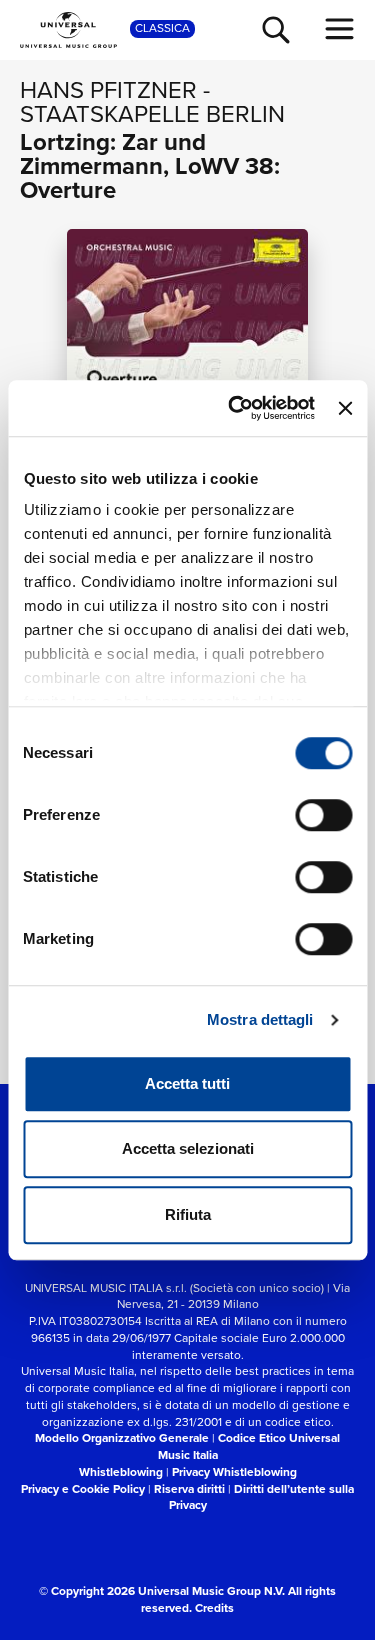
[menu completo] (340, 29)
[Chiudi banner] (345, 408)
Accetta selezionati (188, 1148)
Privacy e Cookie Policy (83, 1489)
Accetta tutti (187, 1083)
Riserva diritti (189, 1489)
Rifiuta (188, 1214)
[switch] (323, 815)
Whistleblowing (121, 1472)
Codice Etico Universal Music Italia (249, 1446)
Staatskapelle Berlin (152, 114)
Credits (214, 1608)
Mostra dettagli (260, 1019)
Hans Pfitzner (108, 90)
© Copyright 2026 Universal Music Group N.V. (162, 1591)
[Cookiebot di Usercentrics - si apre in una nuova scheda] (235, 408)
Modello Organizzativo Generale (122, 1438)
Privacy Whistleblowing (234, 1472)
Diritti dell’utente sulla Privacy (262, 1497)
